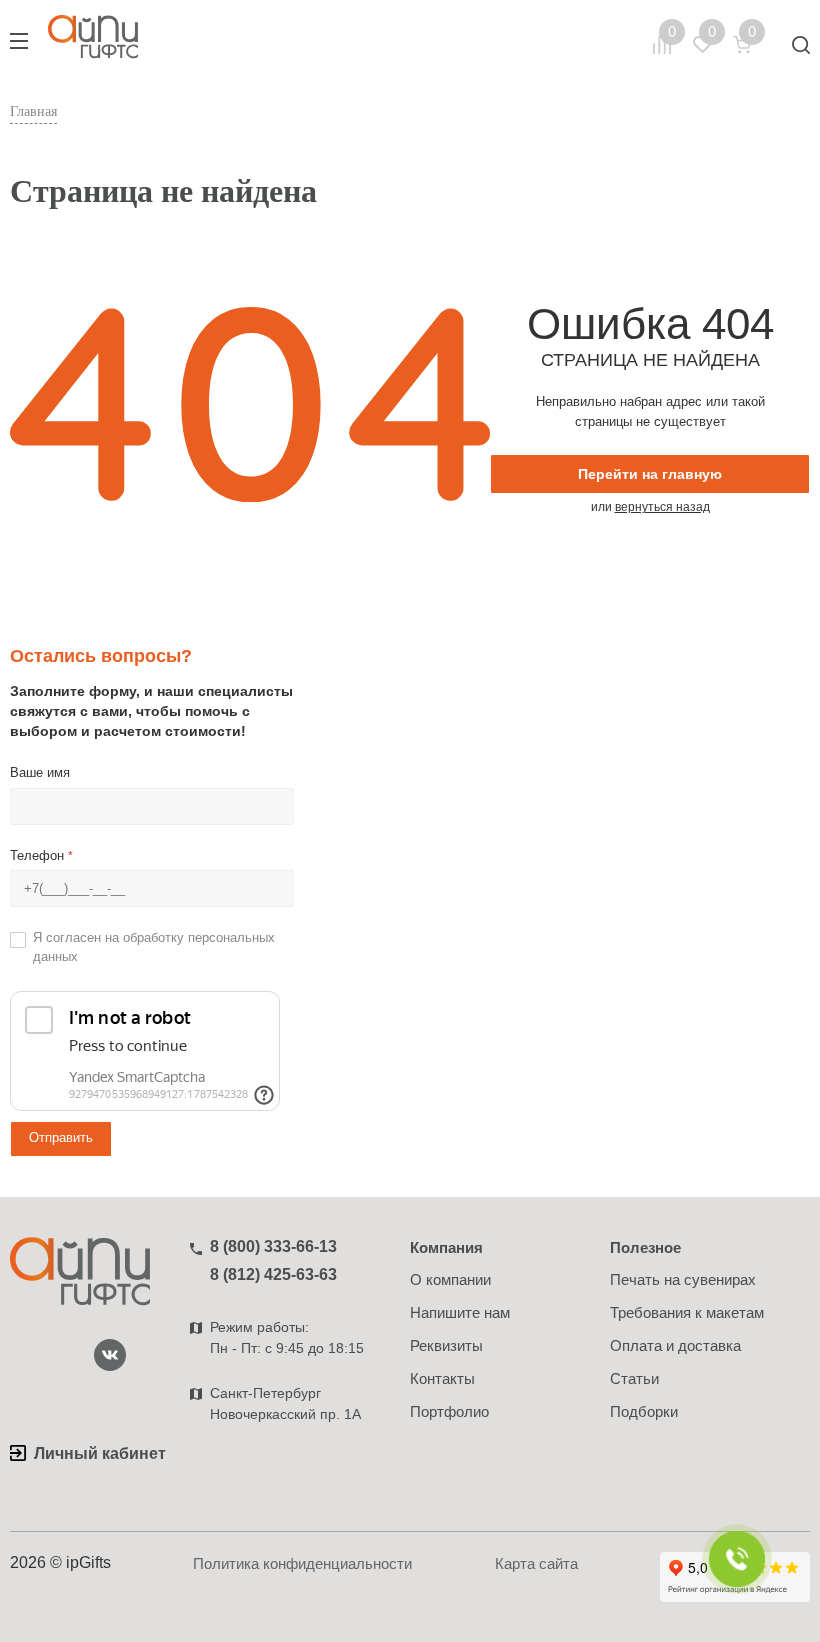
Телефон (41, 855)
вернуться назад (662, 507)
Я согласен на (154, 947)
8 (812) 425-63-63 (273, 1274)
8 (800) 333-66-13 (273, 1246)
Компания (446, 1247)
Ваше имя (40, 772)
